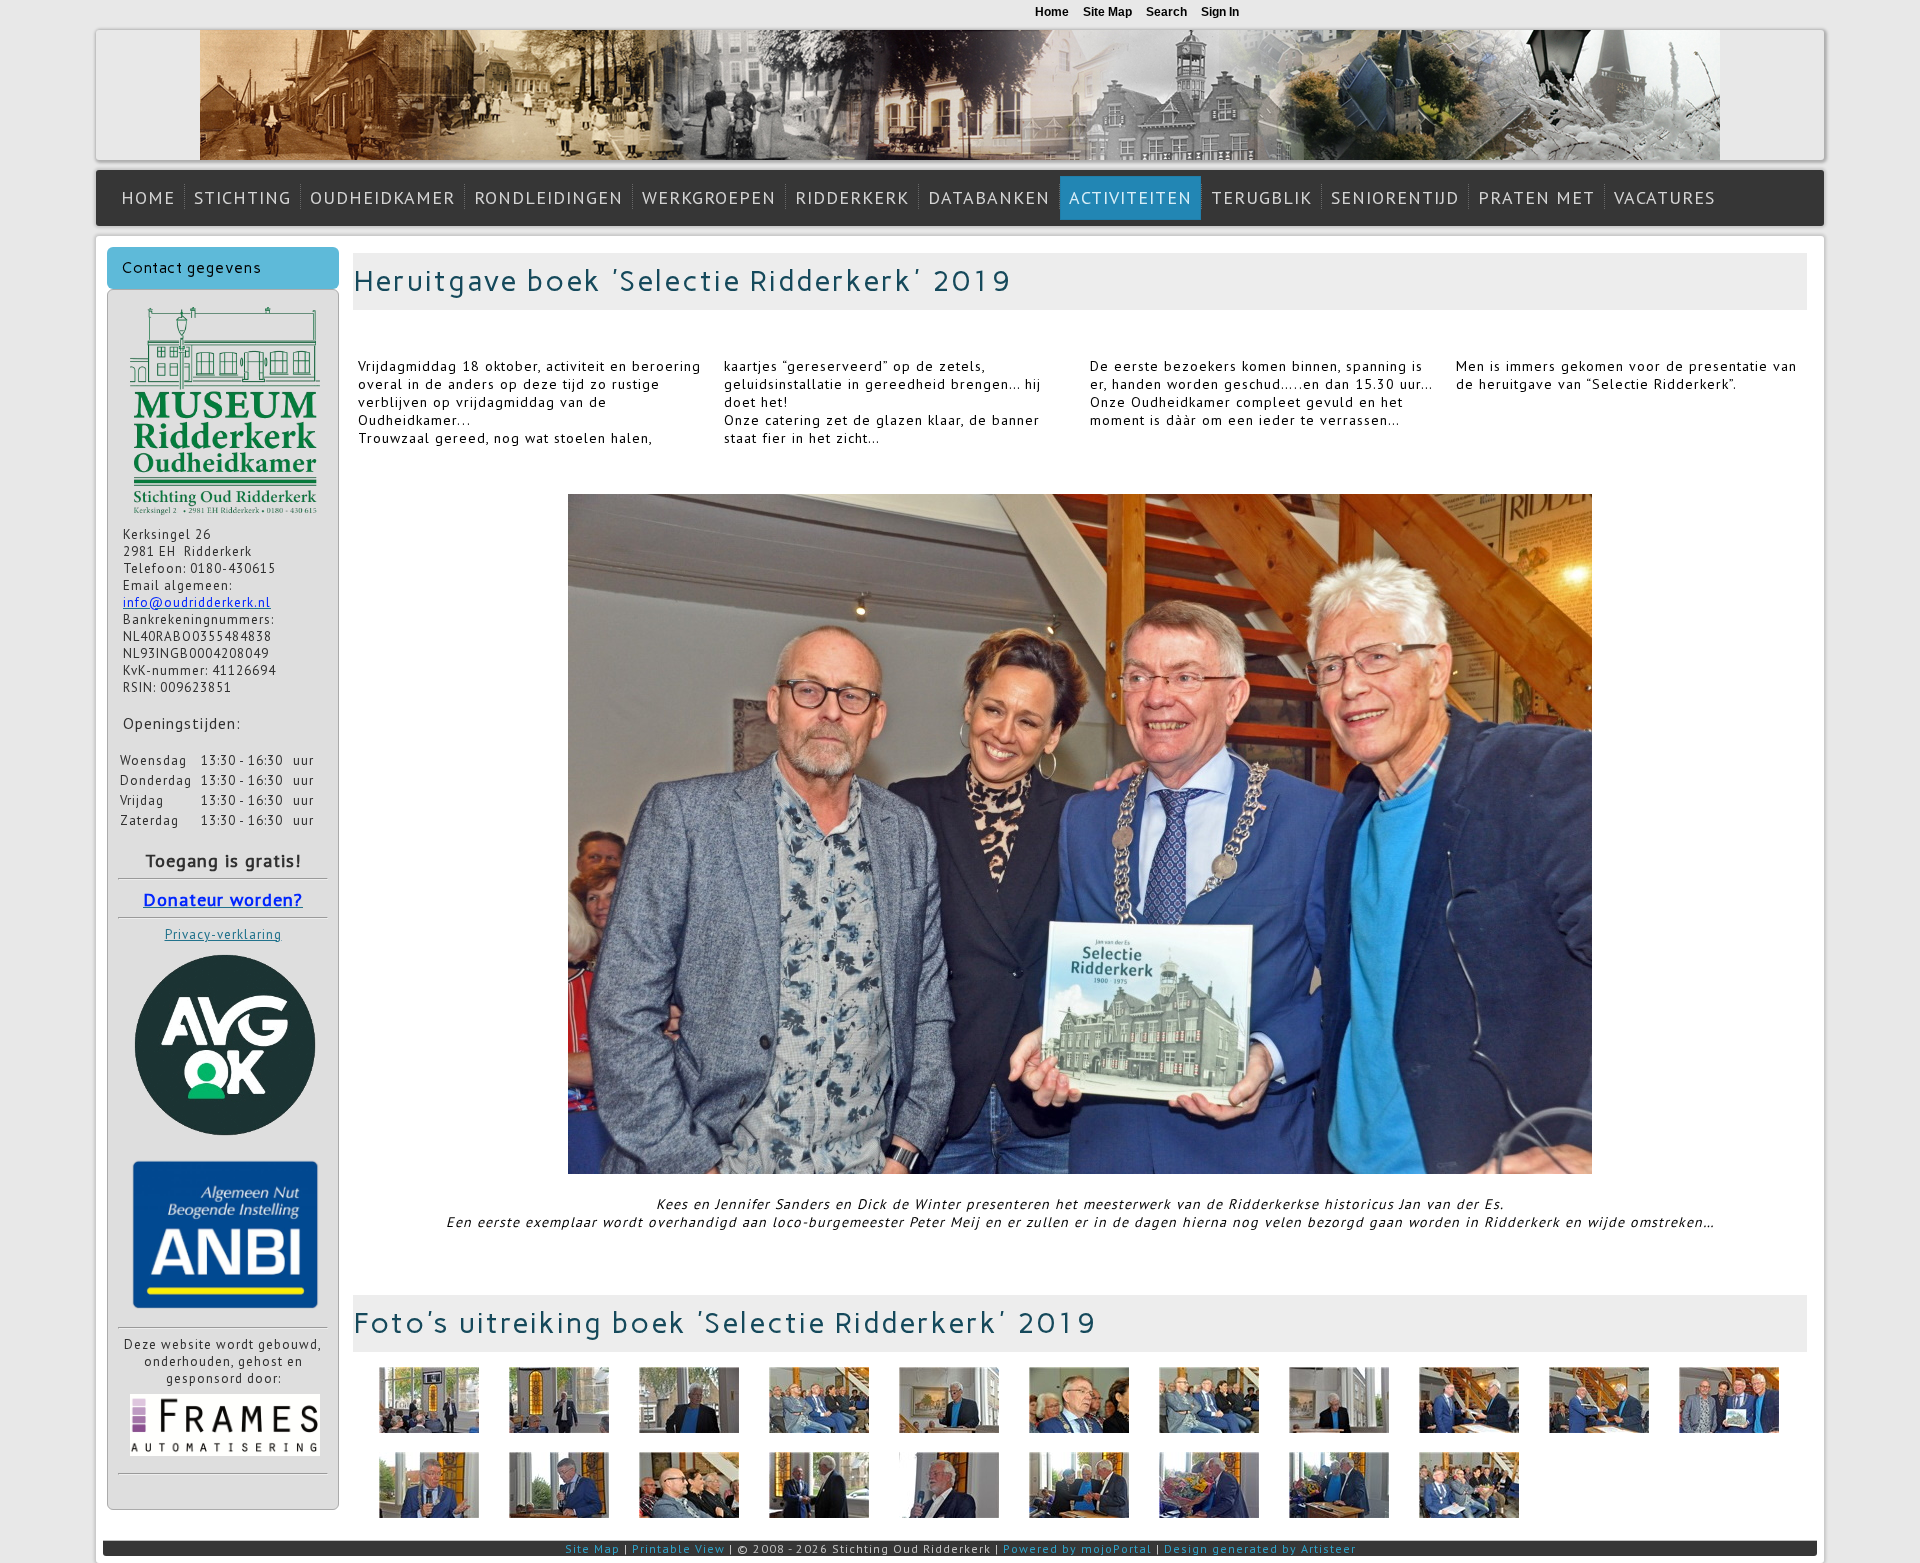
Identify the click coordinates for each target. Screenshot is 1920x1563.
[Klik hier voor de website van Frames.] (225, 1458)
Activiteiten (1130, 197)
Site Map (592, 1548)
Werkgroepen (709, 197)
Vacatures (1664, 197)
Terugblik (1261, 197)
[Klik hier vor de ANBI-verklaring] (225, 1312)
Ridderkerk (852, 197)
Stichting (242, 197)
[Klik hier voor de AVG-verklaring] (225, 1142)
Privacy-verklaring (223, 934)
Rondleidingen (548, 197)
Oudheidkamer (382, 197)
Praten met (1536, 197)
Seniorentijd (1395, 197)
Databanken (989, 197)
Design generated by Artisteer (1260, 1548)
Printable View (678, 1548)
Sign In (1220, 12)
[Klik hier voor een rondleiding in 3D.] (225, 517)
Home (148, 197)
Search (1166, 12)
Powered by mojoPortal (1077, 1548)
